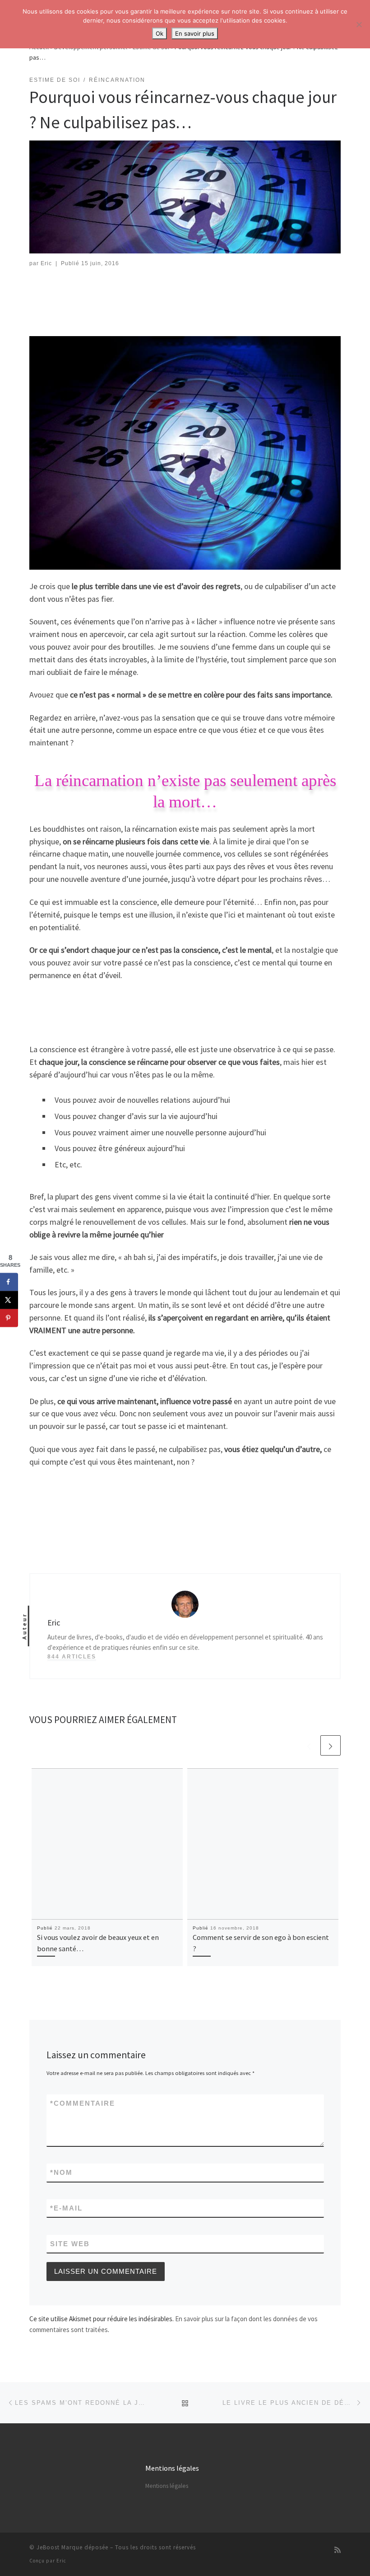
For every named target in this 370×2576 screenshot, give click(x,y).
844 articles (72, 1657)
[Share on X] (9, 1300)
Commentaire (83, 2103)
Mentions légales (167, 2486)
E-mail (66, 2208)
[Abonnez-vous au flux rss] (338, 2550)
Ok (160, 33)
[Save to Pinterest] (9, 1318)
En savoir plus (195, 33)
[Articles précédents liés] (309, 1745)
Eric (46, 263)
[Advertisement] (194, 302)
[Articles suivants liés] (331, 1745)
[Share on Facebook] (9, 1282)
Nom (61, 2172)
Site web (70, 2244)
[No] (359, 24)
